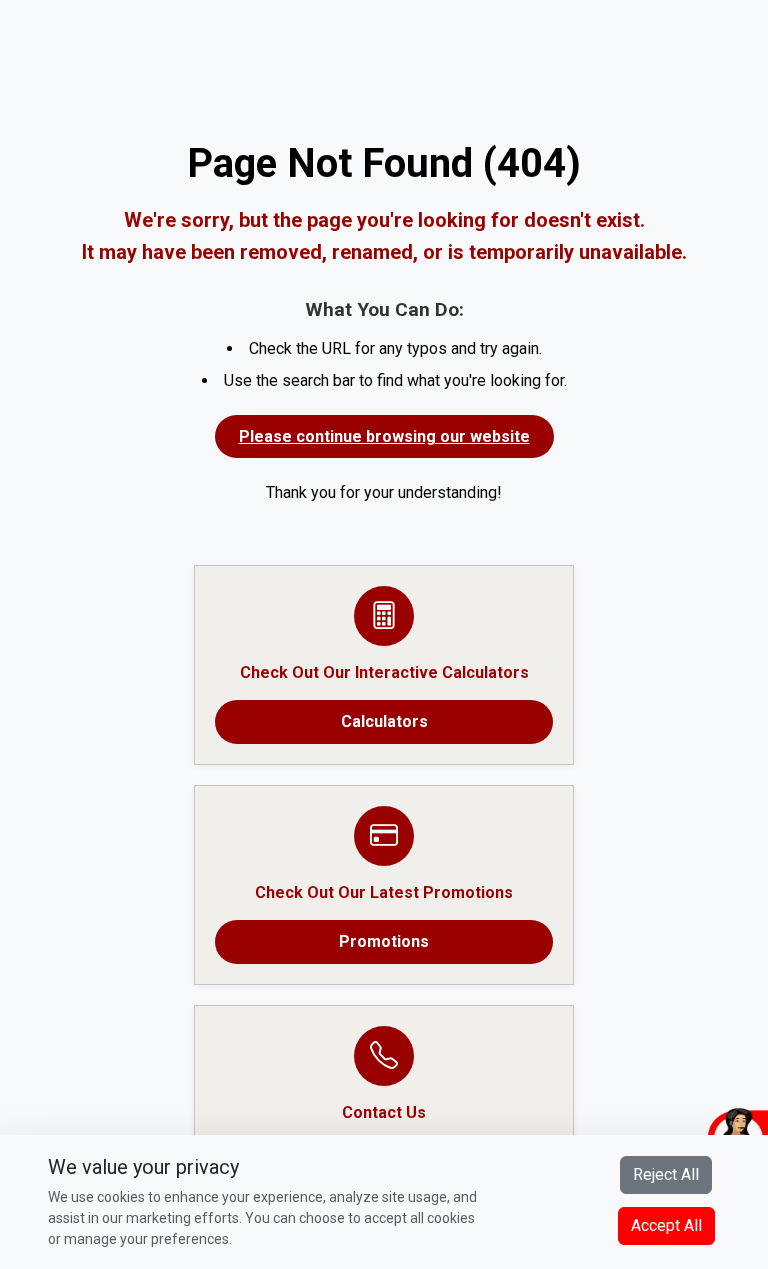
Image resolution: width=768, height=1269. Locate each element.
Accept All (666, 1225)
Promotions (384, 941)
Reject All (666, 1174)
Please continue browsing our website (384, 436)
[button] (643, 1134)
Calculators (384, 721)
